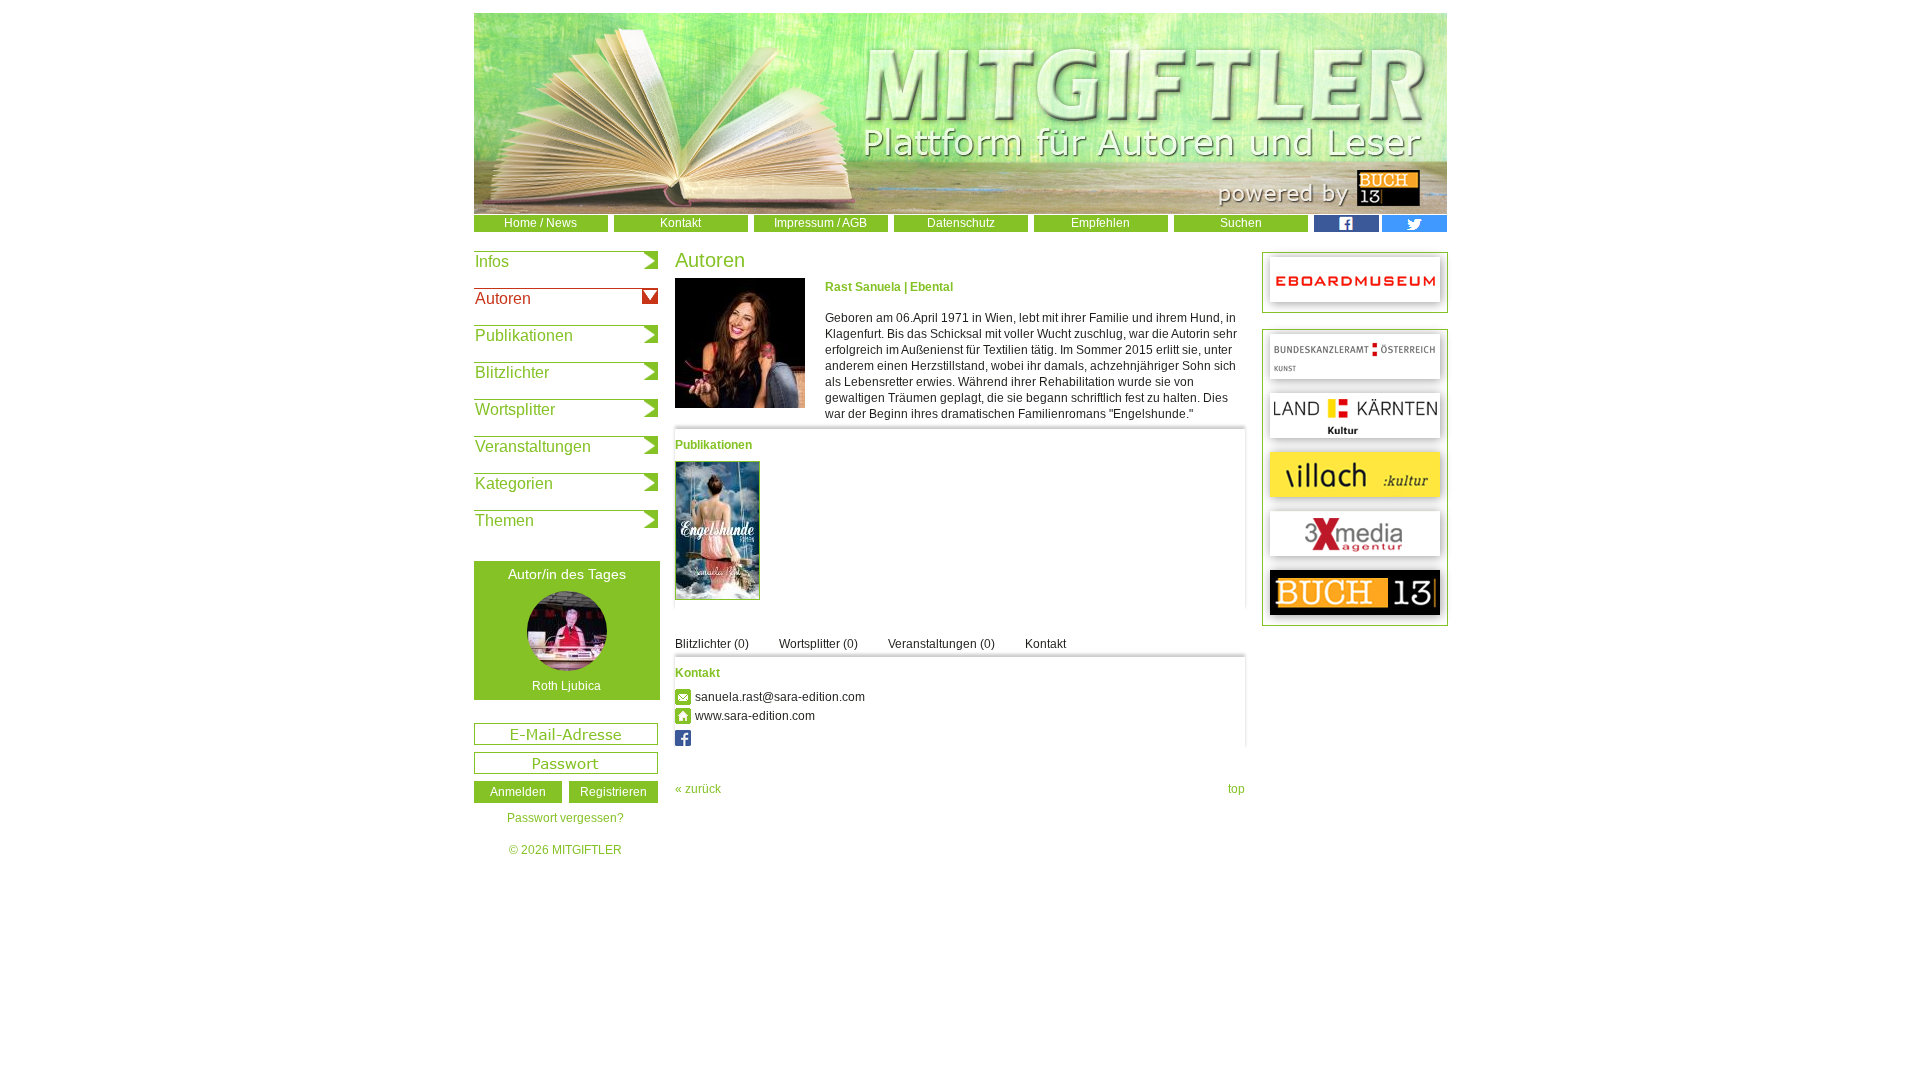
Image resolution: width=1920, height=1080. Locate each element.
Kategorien (514, 483)
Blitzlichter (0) (712, 644)
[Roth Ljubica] (567, 631)
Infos (492, 261)
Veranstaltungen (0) (941, 644)
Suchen (1241, 223)
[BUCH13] (1355, 593)
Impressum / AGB (820, 223)
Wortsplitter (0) (818, 644)
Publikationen (524, 335)
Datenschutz (961, 223)
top (1236, 789)
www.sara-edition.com (755, 716)
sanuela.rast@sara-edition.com (780, 697)
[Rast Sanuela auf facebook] (683, 738)
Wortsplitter (515, 409)
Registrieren (613, 792)
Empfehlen (1100, 223)
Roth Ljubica (566, 686)
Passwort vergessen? (565, 818)
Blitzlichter (512, 372)
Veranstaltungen (533, 446)
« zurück (698, 789)
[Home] (960, 210)
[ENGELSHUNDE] (722, 603)
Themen (504, 520)
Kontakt (680, 223)
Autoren (503, 298)
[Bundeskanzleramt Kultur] (1355, 357)
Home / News (540, 223)
